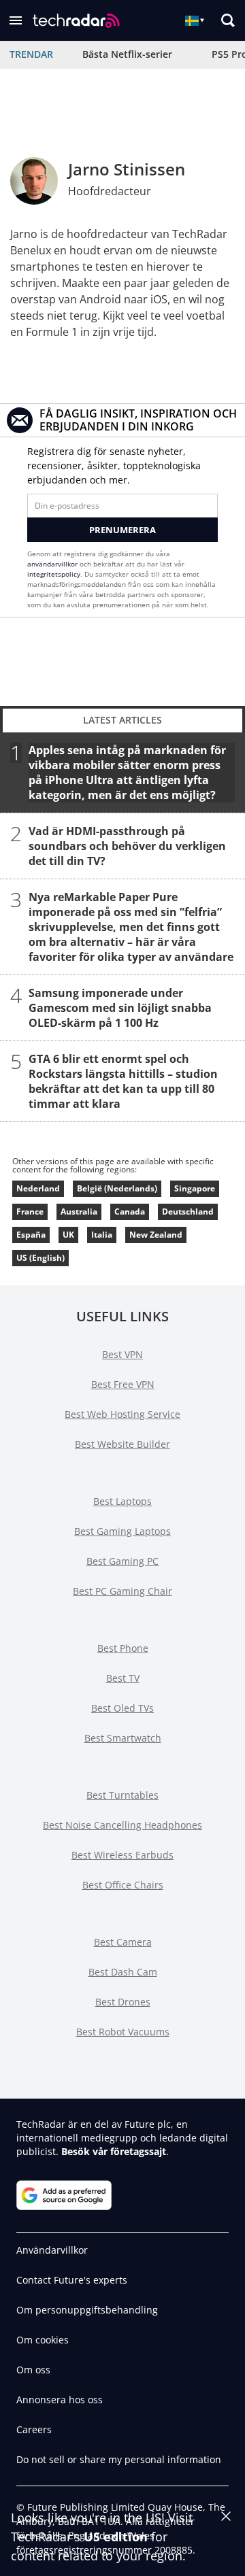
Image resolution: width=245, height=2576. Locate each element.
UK (68, 1235)
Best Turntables (122, 1795)
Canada (130, 1211)
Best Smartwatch (123, 1738)
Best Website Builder (122, 1444)
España (31, 1235)
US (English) (40, 1258)
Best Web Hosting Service (122, 1414)
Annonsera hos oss (60, 2400)
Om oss (33, 2370)
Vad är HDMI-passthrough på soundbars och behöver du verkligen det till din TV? (127, 846)
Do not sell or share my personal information (119, 2459)
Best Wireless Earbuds (122, 1855)
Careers (34, 2429)
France (30, 1211)
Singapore (195, 1188)
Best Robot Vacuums (123, 2032)
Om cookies (43, 2340)
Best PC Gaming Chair (122, 1591)
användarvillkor (52, 564)
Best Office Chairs (123, 1885)
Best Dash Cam (123, 1972)
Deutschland (188, 1211)
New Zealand (156, 1235)
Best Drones (123, 2002)
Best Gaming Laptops (122, 1531)
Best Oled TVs (122, 1708)
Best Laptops (122, 1501)
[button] (16, 20)
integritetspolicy (54, 574)
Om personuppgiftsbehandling (87, 2310)
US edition (116, 2537)
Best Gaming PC (122, 1561)
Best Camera (123, 1942)
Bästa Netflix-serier (127, 54)
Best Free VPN (123, 1384)
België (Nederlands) (117, 1188)
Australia (79, 1211)
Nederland (38, 1188)
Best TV (123, 1678)
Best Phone (123, 1648)
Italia (102, 1235)
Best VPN (122, 1354)
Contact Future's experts (72, 2280)
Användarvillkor (52, 2250)
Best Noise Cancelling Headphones (122, 1825)
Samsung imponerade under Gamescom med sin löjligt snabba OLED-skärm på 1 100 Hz (120, 1008)
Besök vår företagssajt (114, 2151)
